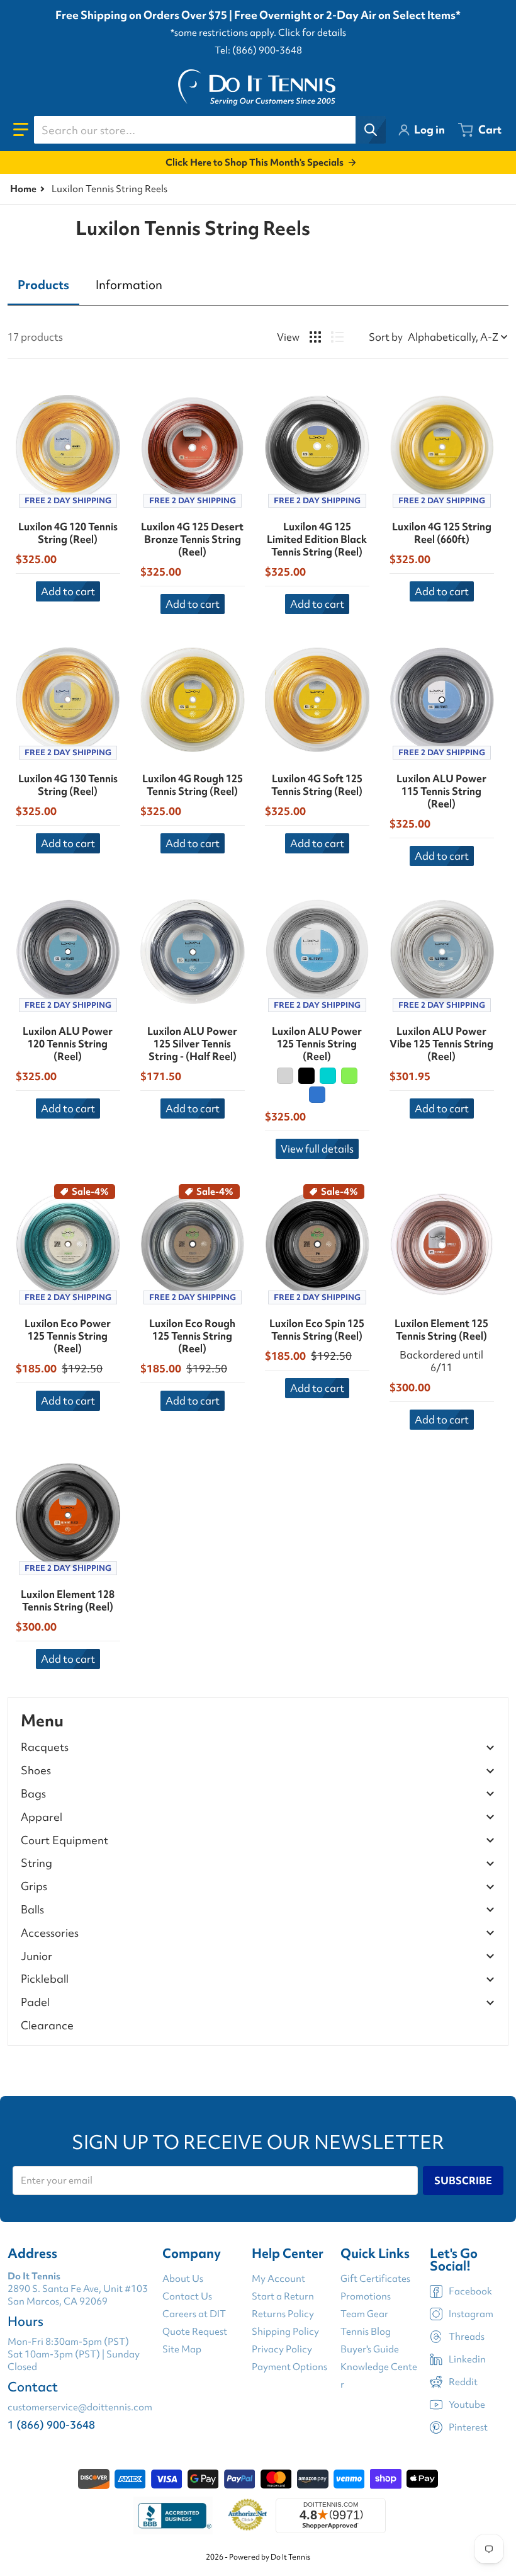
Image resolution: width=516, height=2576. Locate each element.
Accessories (50, 1933)
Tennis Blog (366, 2332)
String (36, 1863)
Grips (34, 1887)
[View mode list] (337, 337)
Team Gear (364, 2314)
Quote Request (195, 2332)
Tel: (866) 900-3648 (258, 50)
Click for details (312, 33)
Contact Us (187, 2296)
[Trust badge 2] (248, 2516)
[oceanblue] (317, 1095)
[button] (21, 130)
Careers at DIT (194, 2314)
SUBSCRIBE (463, 2180)
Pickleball (45, 1979)
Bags (33, 1794)
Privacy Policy (282, 2349)
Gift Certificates (375, 2279)
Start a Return (283, 2296)
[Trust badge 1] (173, 2516)
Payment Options (289, 2367)
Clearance (47, 2025)
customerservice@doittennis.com (80, 2407)
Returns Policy (283, 2314)
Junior (36, 1957)
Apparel (42, 1817)
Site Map (182, 2349)
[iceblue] (328, 1076)
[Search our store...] (371, 130)
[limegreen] (349, 1076)
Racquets (45, 1747)
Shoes (36, 1771)
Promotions (366, 2296)
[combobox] (210, 130)
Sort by (386, 337)
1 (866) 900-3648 (51, 2425)
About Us (183, 2279)
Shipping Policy (285, 2332)
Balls (32, 1910)
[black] (306, 1076)
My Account (278, 2279)
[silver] (285, 1076)
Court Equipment (64, 1841)
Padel (35, 2003)
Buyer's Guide (370, 2349)
